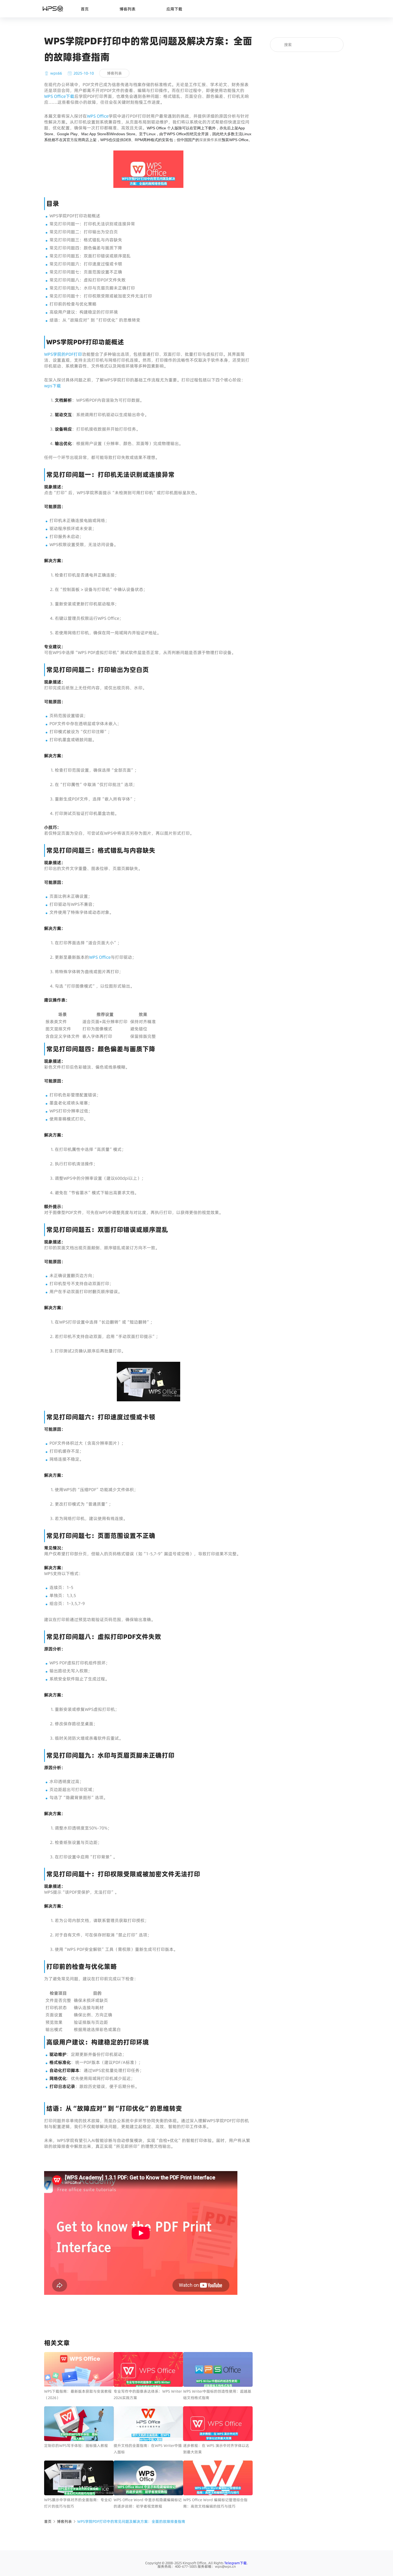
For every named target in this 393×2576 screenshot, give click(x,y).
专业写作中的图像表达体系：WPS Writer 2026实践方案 (148, 2395)
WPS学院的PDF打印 (63, 354)
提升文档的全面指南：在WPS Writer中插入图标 (148, 2449)
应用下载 (174, 9)
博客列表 (128, 9)
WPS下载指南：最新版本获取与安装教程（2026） (78, 2395)
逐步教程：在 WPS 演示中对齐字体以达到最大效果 (216, 2449)
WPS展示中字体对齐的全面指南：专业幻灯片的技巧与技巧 (78, 2503)
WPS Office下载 (59, 96)
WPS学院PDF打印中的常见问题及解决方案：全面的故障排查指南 (131, 2521)
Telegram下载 (236, 2563)
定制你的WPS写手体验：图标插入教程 (76, 2446)
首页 (85, 9)
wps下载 (53, 386)
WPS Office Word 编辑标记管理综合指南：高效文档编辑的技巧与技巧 (215, 2503)
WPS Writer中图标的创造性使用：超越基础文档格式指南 (217, 2395)
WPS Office (98, 116)
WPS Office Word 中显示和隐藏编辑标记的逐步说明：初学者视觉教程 (148, 2503)
